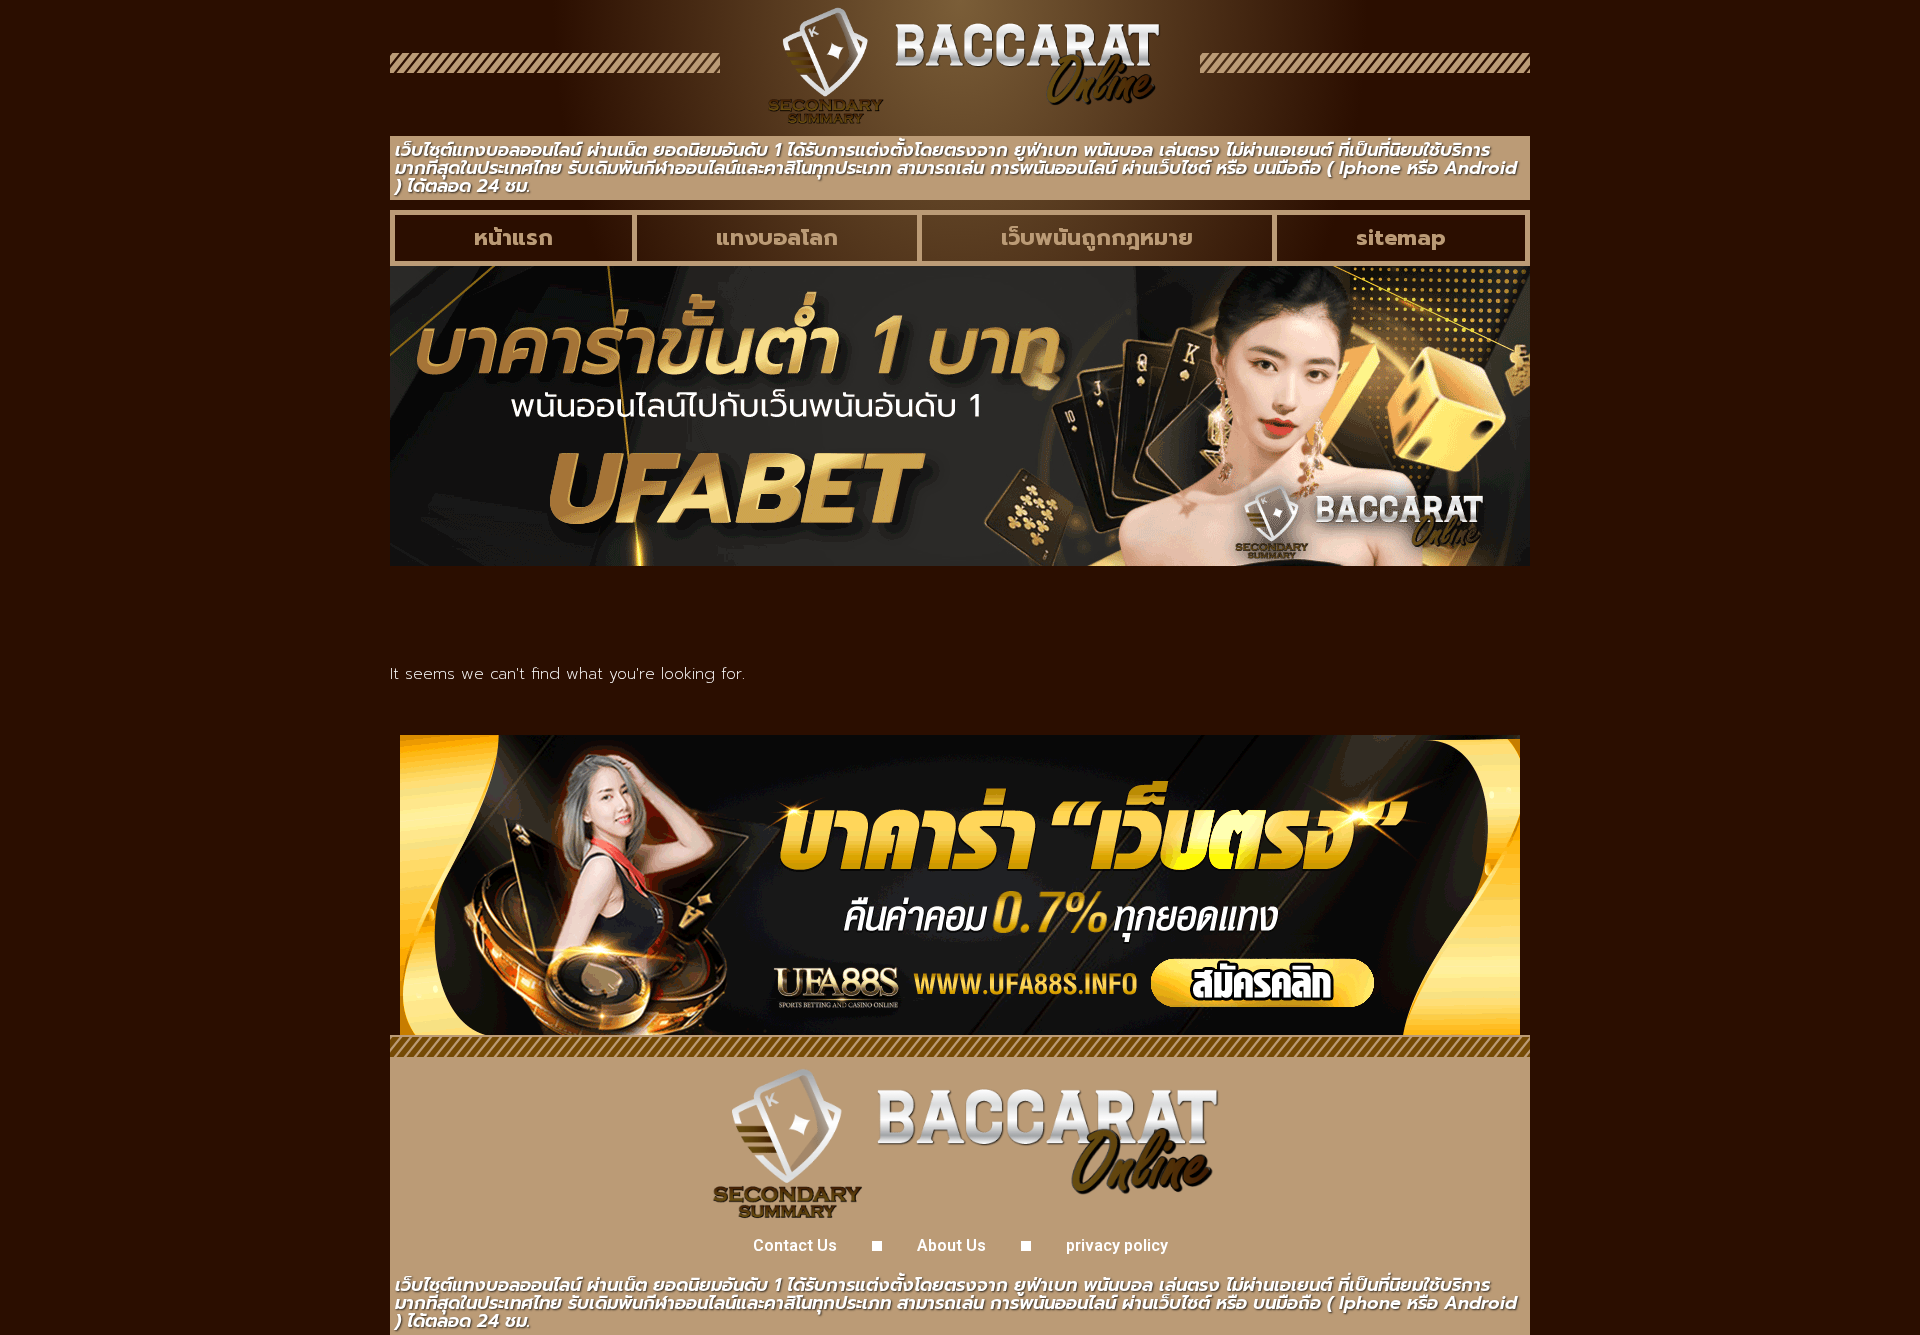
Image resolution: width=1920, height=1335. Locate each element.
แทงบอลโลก (777, 237)
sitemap (1401, 237)
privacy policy (1117, 1245)
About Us (951, 1245)
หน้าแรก (513, 237)
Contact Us (795, 1245)
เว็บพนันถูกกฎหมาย (1097, 237)
